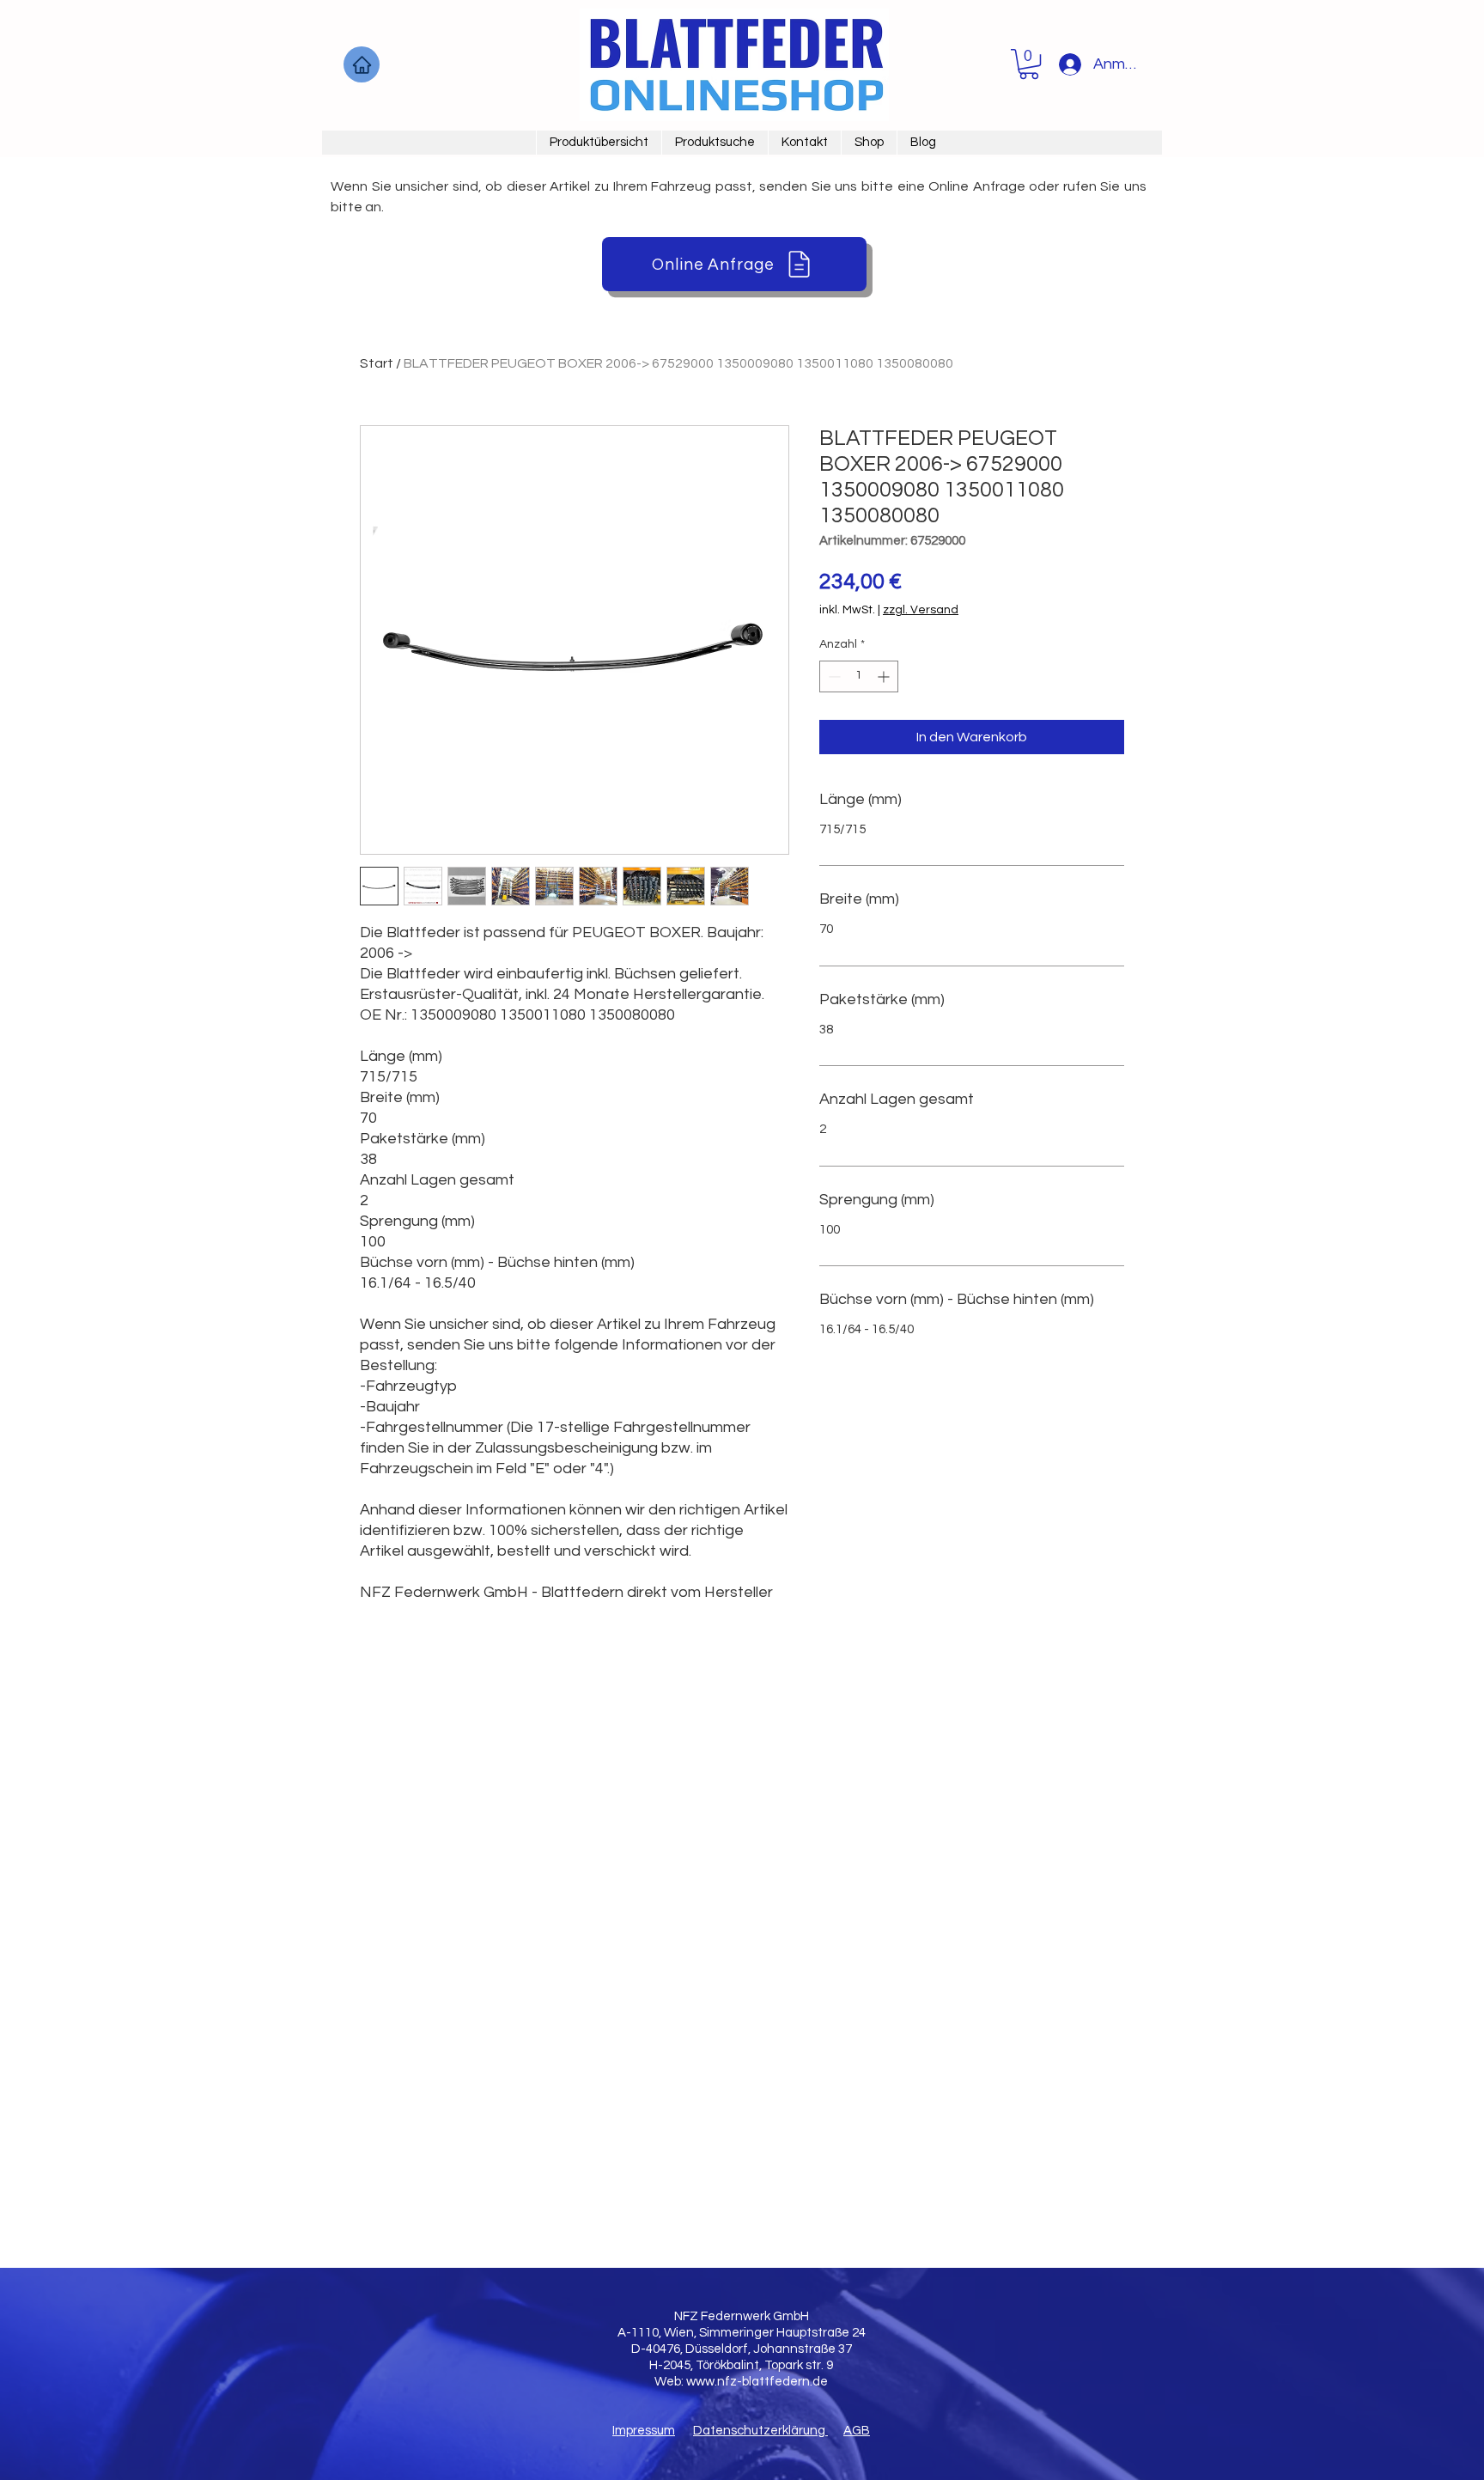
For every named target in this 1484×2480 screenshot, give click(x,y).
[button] (1029, 64)
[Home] (362, 64)
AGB (857, 2431)
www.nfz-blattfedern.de (757, 2382)
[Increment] (885, 676)
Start (377, 363)
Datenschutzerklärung (760, 2431)
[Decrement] (833, 676)
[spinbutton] (859, 676)
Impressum (644, 2431)
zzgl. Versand (921, 610)
